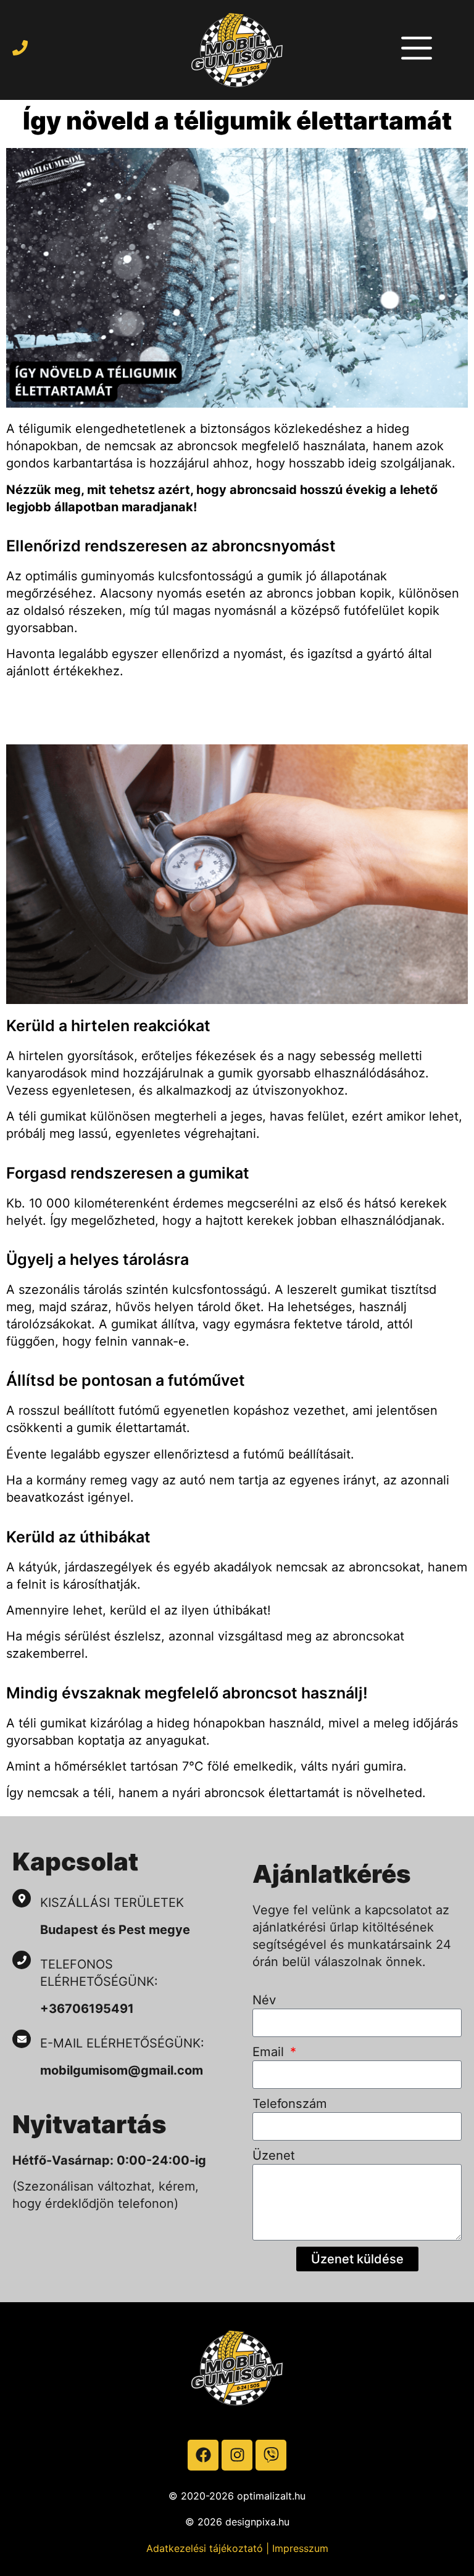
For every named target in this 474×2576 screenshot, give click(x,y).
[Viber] (271, 2455)
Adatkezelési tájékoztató (205, 2548)
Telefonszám (290, 2104)
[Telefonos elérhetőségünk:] (22, 1960)
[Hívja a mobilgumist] (20, 48)
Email (270, 2052)
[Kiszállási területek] (22, 1898)
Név (264, 2000)
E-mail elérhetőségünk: (124, 2043)
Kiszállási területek (112, 1903)
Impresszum (300, 2548)
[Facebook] (203, 2455)
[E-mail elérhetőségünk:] (22, 2039)
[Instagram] (237, 2455)
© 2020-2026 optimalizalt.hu (237, 2496)
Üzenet (274, 2155)
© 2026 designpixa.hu (237, 2522)
